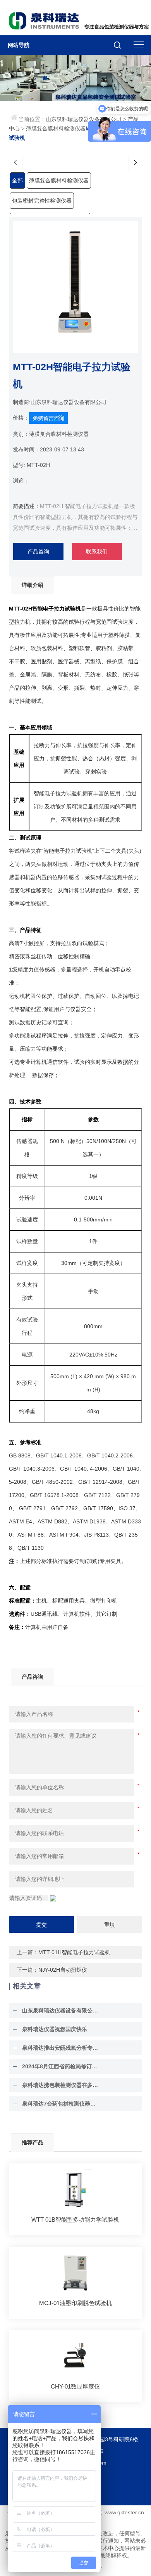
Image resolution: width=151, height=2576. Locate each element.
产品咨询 (38, 552)
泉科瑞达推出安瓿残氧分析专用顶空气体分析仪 (61, 2048)
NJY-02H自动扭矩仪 (63, 1970)
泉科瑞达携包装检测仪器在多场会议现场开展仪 (61, 2085)
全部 (17, 180)
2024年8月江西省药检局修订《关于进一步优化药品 (61, 2066)
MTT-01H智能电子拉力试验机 (74, 1952)
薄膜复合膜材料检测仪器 (56, 128)
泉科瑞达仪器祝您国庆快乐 (55, 2029)
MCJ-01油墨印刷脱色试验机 (75, 2303)
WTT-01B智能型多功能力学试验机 (75, 2220)
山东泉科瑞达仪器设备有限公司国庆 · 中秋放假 (61, 2010)
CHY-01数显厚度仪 (75, 2386)
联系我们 (97, 552)
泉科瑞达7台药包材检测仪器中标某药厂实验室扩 (61, 2104)
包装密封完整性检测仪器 (42, 201)
